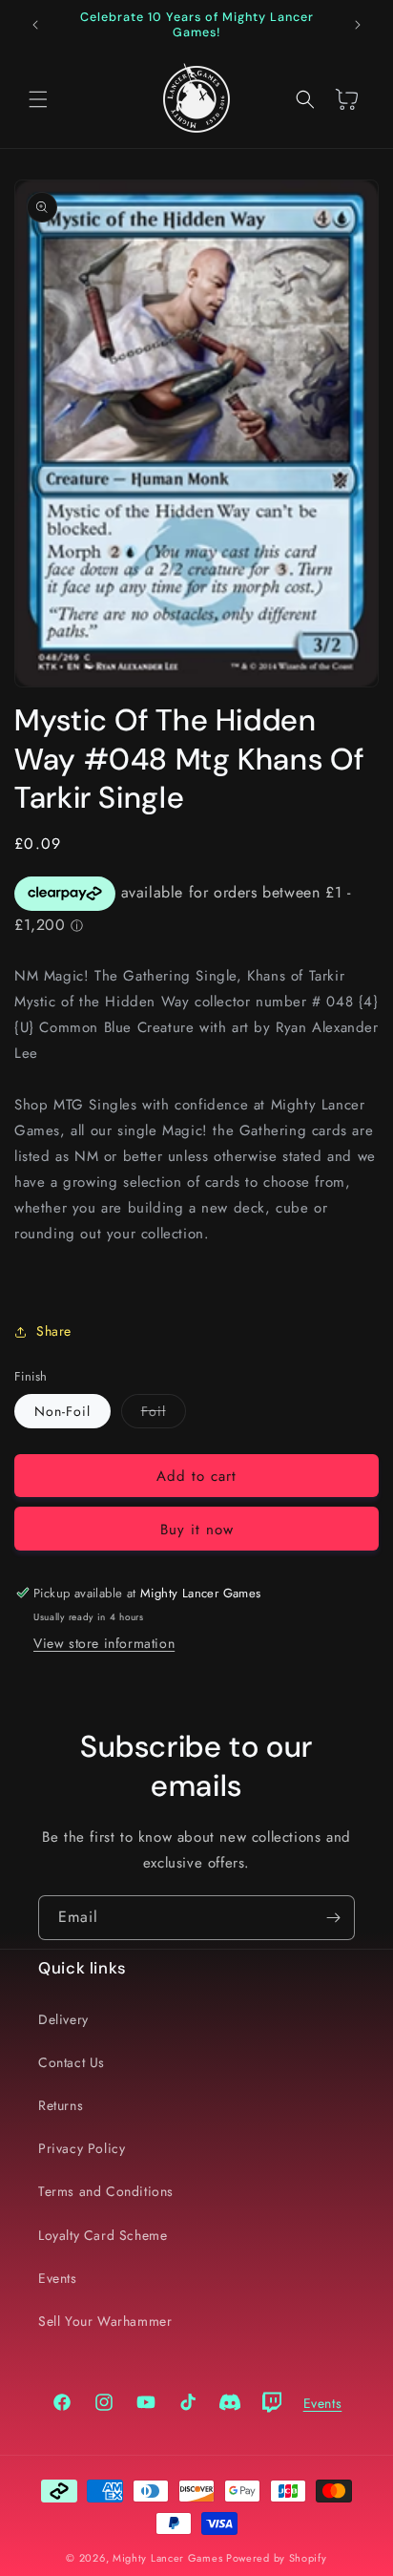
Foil (164, 1415)
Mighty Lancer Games (167, 2558)
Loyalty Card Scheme (103, 2235)
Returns (61, 2105)
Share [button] (54, 1331)
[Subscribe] (333, 1918)
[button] (38, 99)
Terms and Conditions (106, 2191)
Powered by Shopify (277, 2558)
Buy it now (197, 1530)
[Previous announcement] (35, 25)
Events (58, 2278)
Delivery (63, 2019)
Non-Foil (62, 1411)
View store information (104, 1643)
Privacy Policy (82, 2148)
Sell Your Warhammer (105, 2321)
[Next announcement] (358, 25)
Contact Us (72, 2062)
